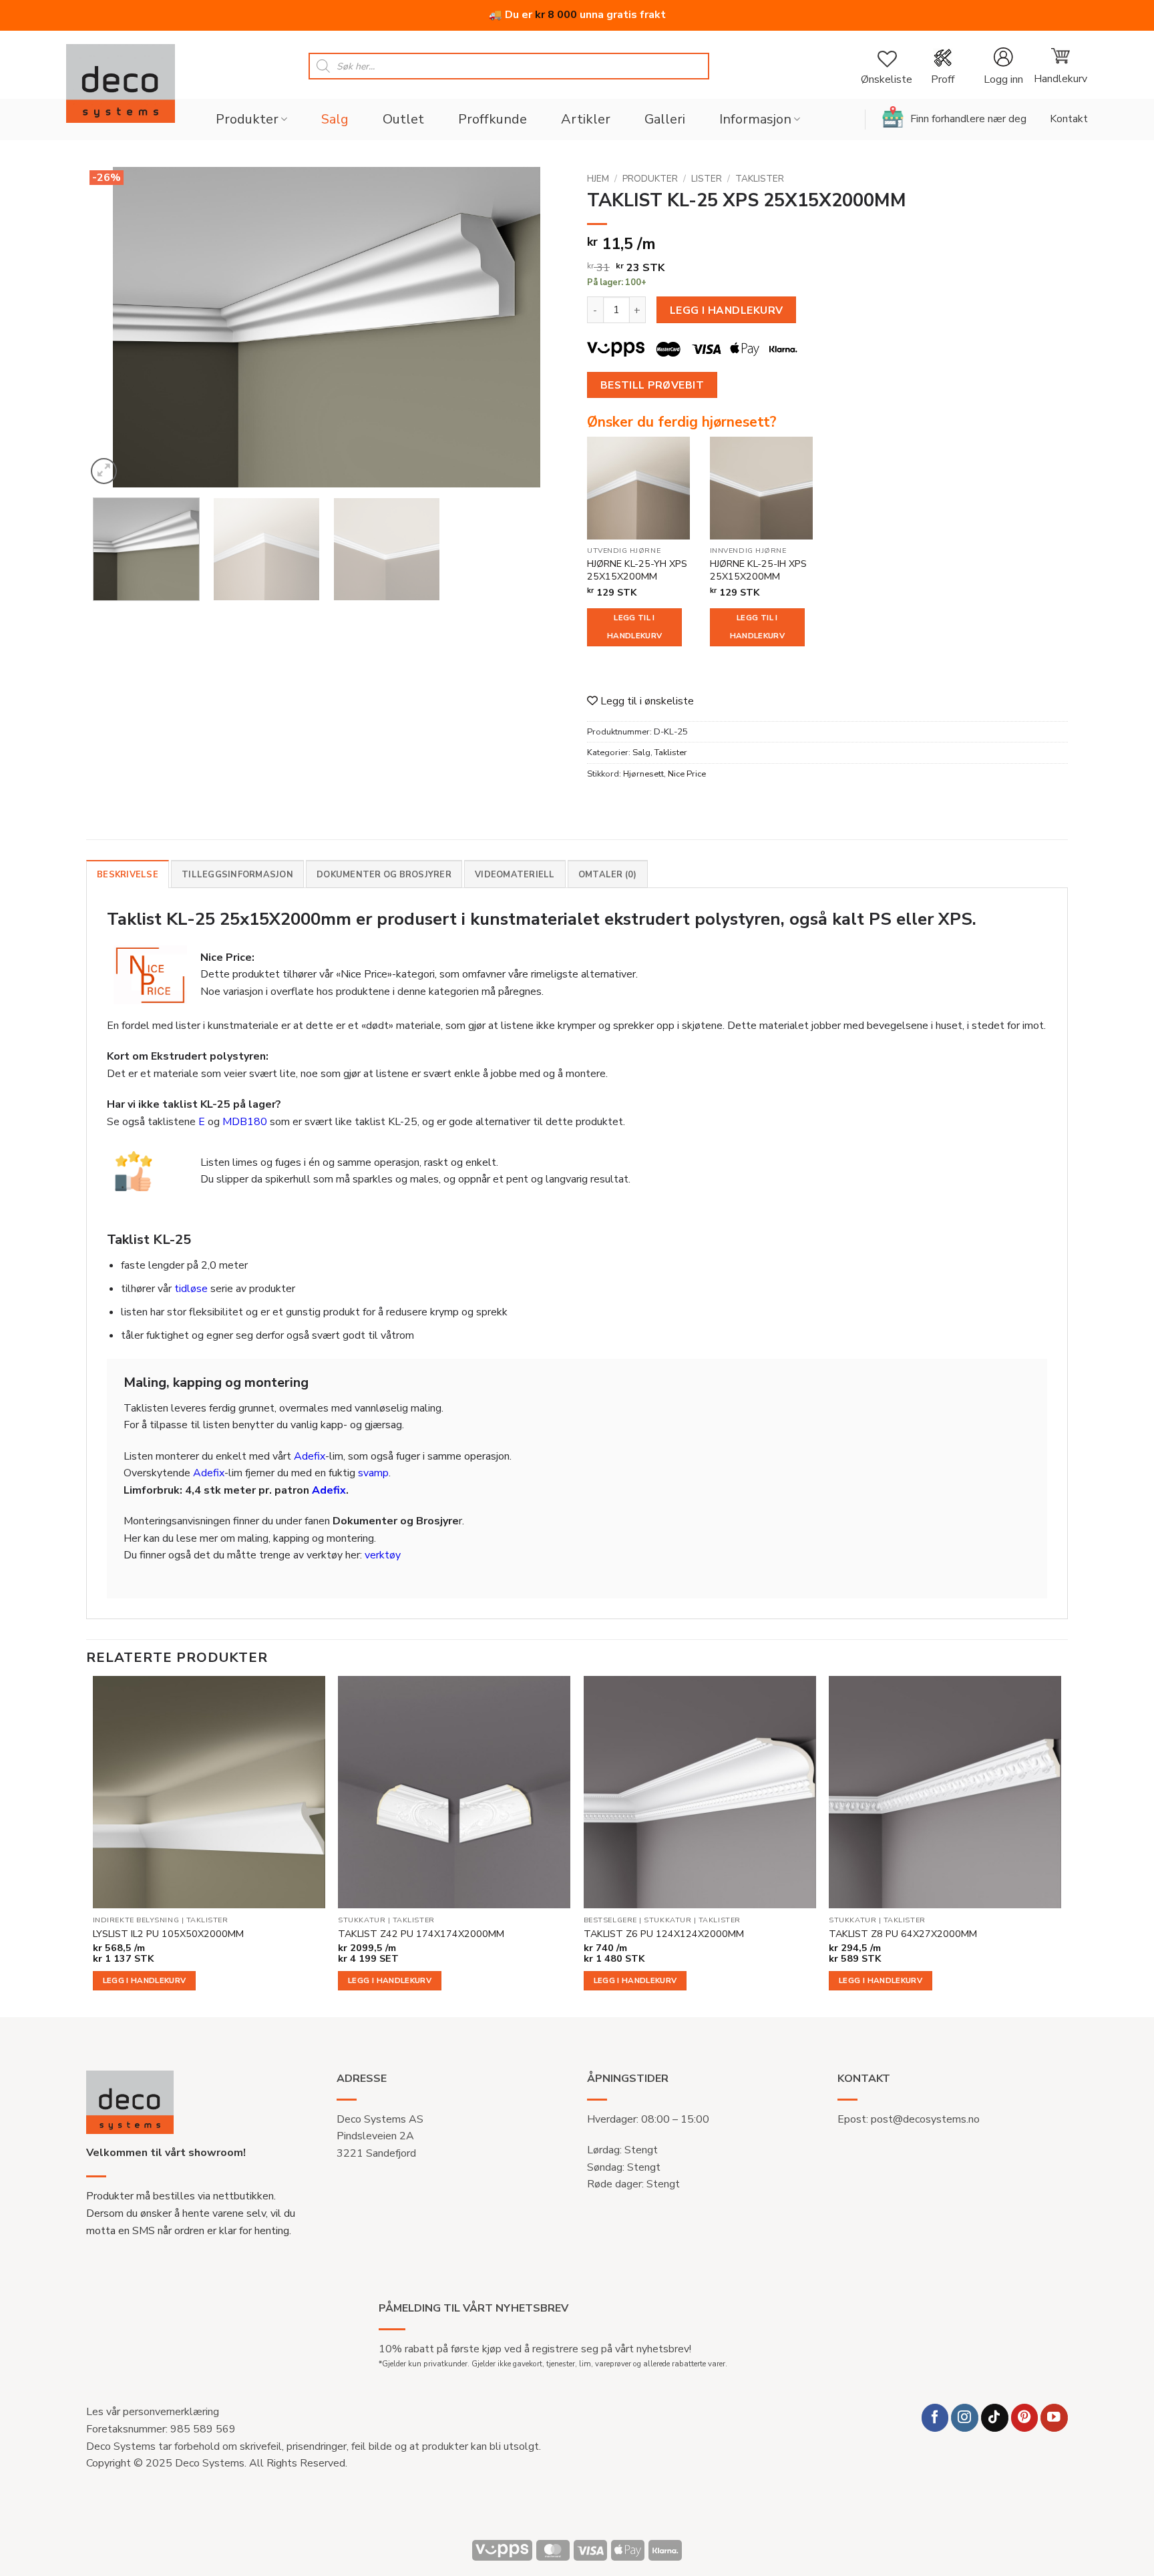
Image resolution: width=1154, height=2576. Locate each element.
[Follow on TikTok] (995, 2417)
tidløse (191, 1289)
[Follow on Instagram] (965, 2417)
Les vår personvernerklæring (153, 2412)
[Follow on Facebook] (935, 2417)
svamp (373, 1473)
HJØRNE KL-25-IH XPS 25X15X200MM (758, 570)
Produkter (247, 119)
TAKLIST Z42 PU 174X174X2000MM (421, 1934)
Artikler (586, 119)
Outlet (403, 119)
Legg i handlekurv (727, 310)
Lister (707, 179)
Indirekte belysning (136, 1920)
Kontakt (1069, 119)
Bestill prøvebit (652, 385)
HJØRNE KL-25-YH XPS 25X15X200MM (637, 570)
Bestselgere (610, 1920)
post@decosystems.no (925, 2119)
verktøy (383, 1555)
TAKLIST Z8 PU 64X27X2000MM (903, 1934)
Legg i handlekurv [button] (145, 1980)
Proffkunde (493, 119)
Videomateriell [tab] (515, 875)
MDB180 (245, 1122)
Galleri (665, 119)
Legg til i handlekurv (634, 627)
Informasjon (755, 119)
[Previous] (113, 327)
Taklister (760, 179)
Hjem (598, 179)
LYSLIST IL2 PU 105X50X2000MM (168, 1934)
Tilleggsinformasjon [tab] (237, 875)
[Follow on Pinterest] (1025, 2417)
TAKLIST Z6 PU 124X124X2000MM (664, 1934)
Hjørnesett (643, 774)
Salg (335, 119)
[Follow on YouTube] (1054, 2417)
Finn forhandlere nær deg (968, 119)
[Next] (540, 327)
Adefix (310, 1456)
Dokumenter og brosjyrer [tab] (384, 875)
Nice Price (687, 774)
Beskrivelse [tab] (128, 875)
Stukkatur (362, 1920)
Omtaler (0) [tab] (608, 875)
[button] (1003, 66)
